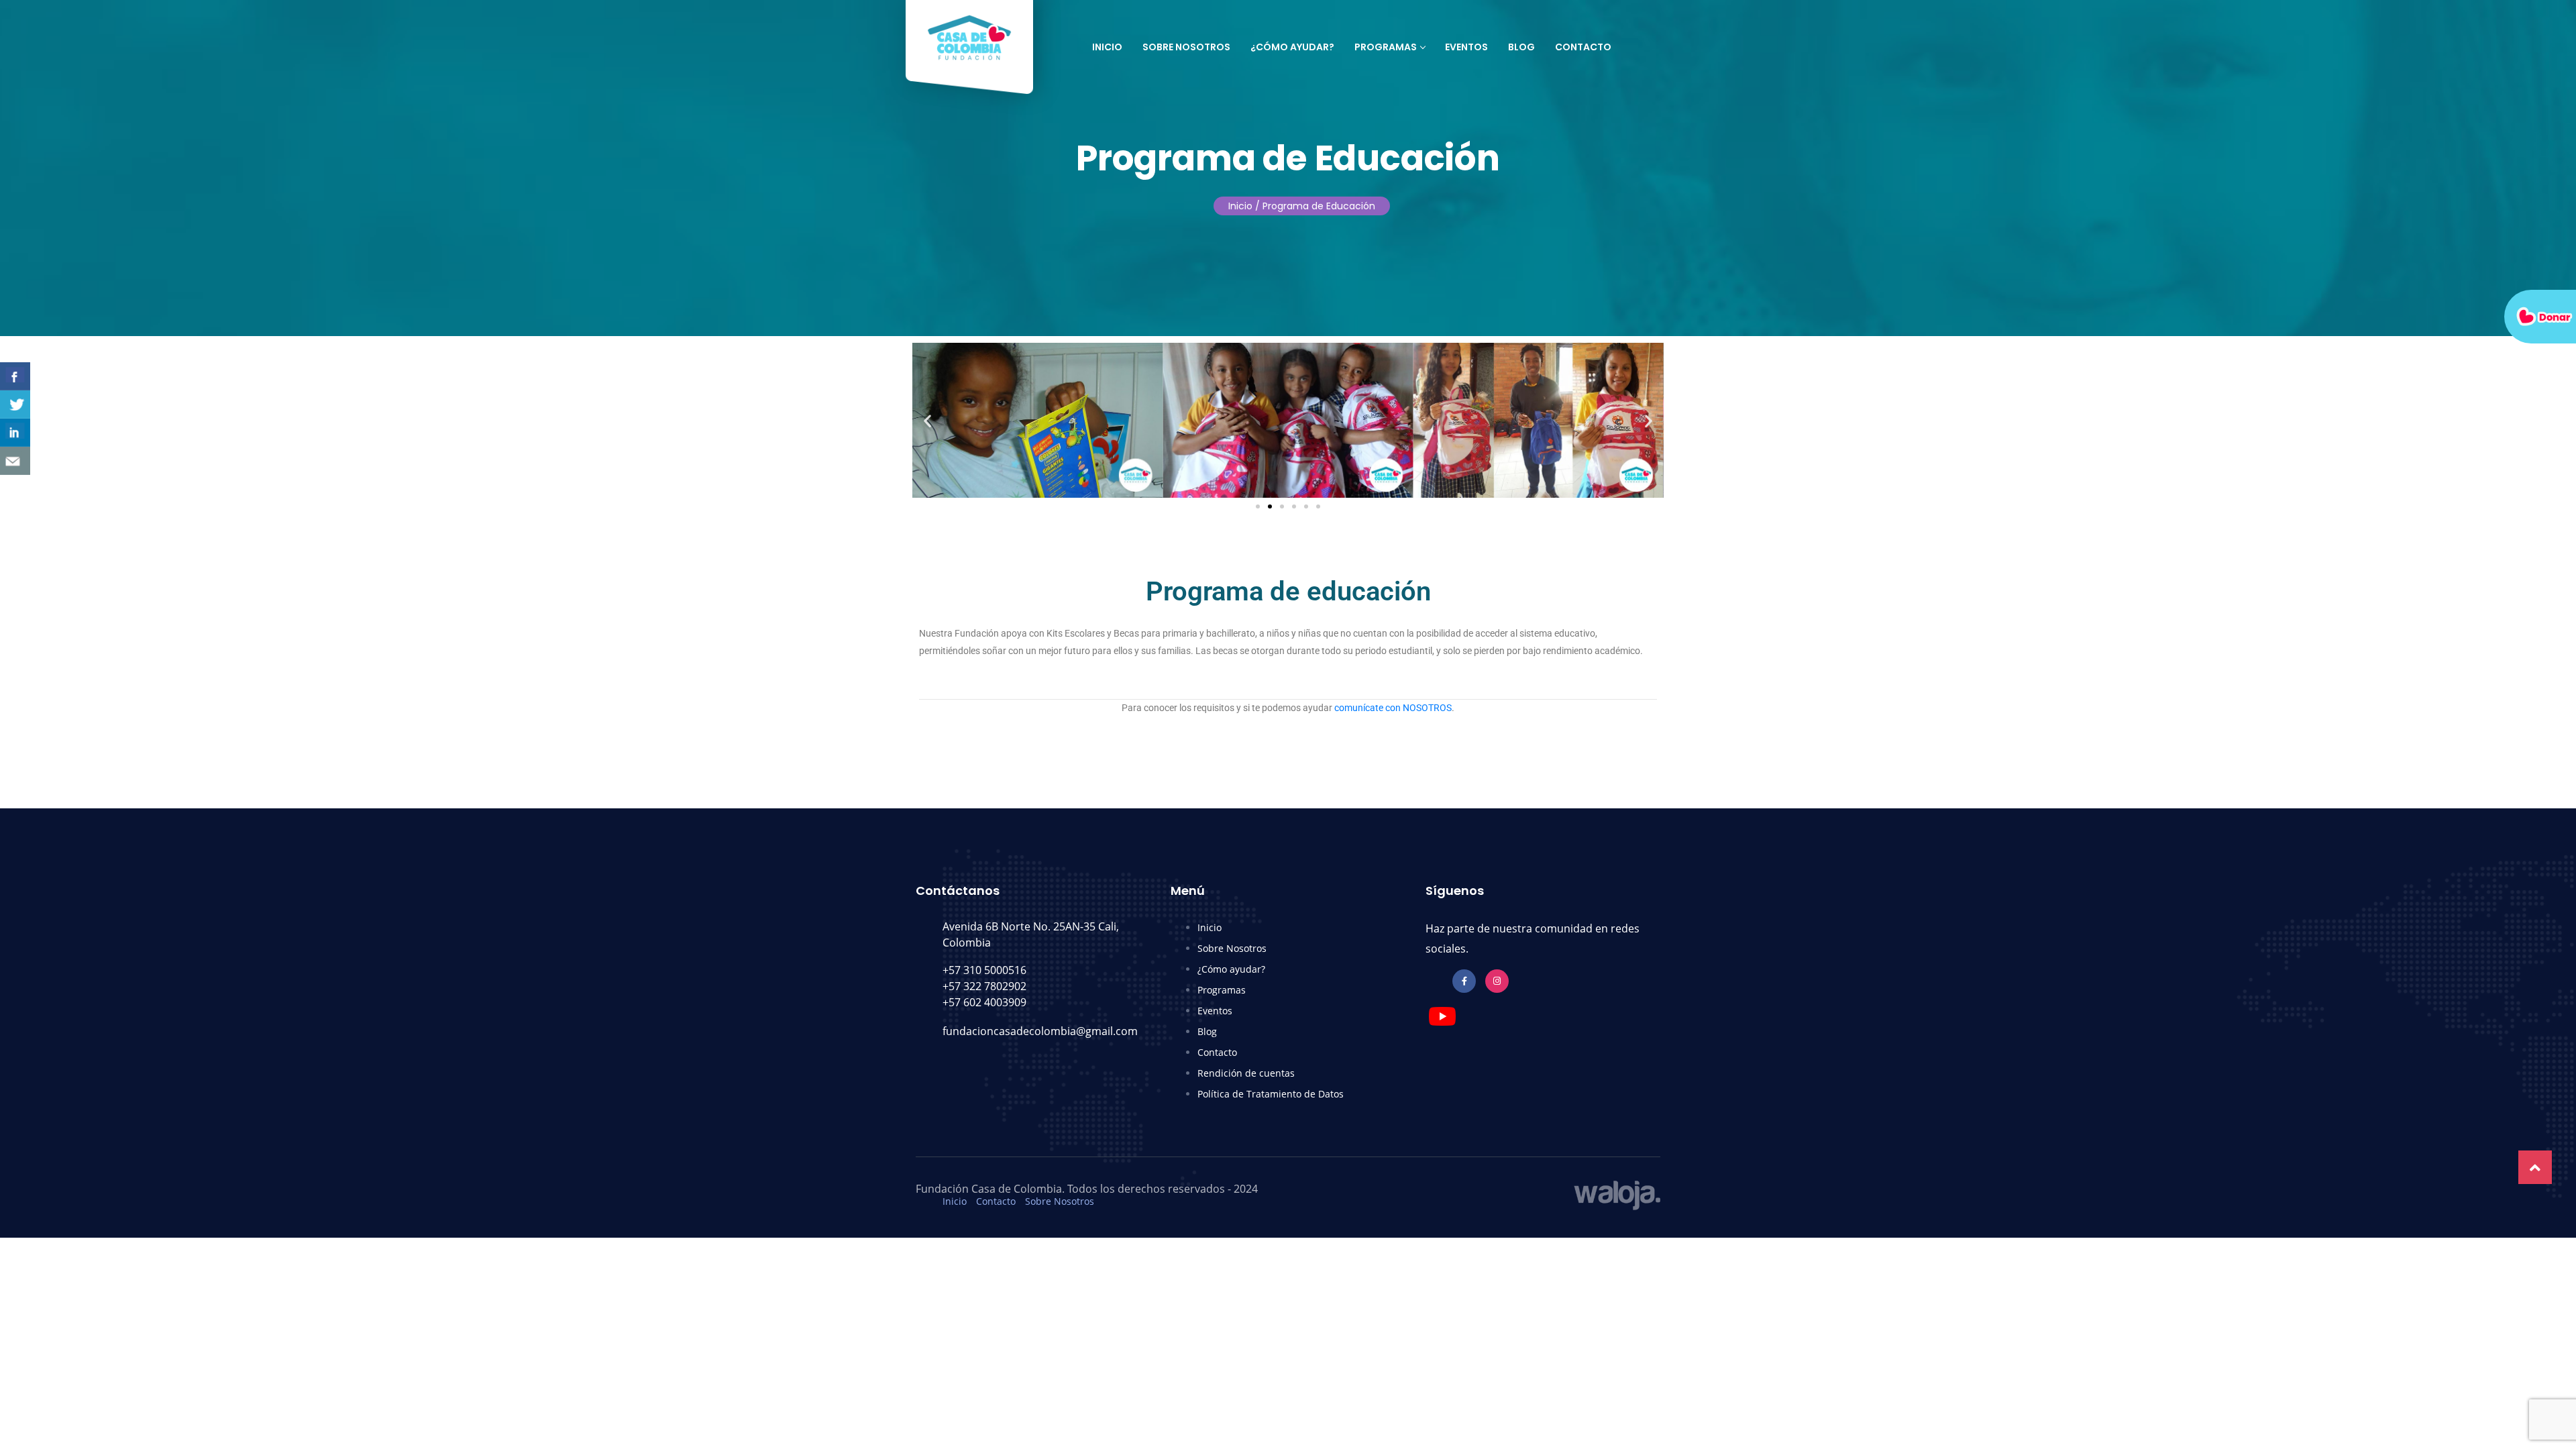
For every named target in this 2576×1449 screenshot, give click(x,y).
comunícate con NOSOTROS (1393, 708)
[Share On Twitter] (15, 405)
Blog (1521, 47)
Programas (1386, 47)
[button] (927, 420)
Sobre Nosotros (1186, 47)
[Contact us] (15, 461)
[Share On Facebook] (15, 376)
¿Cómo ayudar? (1292, 47)
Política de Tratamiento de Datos (1271, 1094)
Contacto (1583, 47)
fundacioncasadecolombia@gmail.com (1040, 1031)
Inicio (1107, 47)
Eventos (1466, 47)
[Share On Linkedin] (15, 433)
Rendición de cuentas (1246, 1073)
